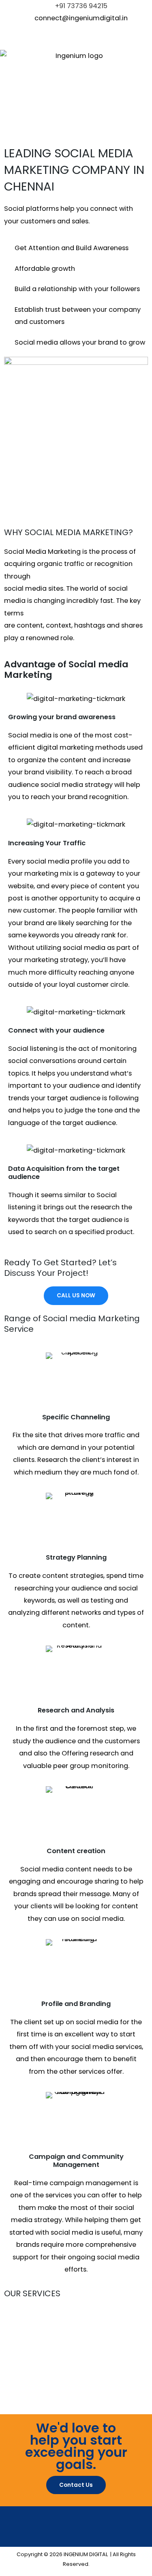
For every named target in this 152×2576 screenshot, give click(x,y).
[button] (76, 134)
